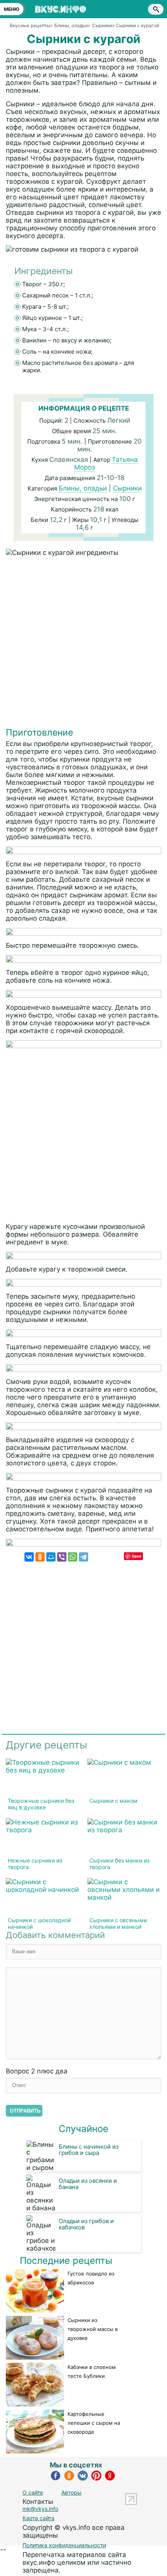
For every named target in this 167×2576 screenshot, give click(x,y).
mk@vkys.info (40, 2509)
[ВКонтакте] (29, 1557)
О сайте (33, 2492)
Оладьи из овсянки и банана (88, 2184)
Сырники (127, 488)
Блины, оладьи (83, 488)
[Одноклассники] (40, 1557)
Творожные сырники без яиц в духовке (41, 1804)
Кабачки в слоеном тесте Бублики (92, 2371)
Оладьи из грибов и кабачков (86, 2224)
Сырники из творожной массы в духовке (93, 2329)
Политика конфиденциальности (64, 2545)
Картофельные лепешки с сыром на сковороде (94, 2423)
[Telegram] (83, 1557)
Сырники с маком (113, 1801)
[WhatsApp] (73, 1557)
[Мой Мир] (51, 1557)
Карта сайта (38, 2518)
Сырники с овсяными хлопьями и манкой (118, 1923)
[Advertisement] (83, 644)
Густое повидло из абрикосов (91, 2278)
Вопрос (37, 2071)
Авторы (71, 2492)
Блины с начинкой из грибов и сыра (89, 2150)
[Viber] (62, 1557)
